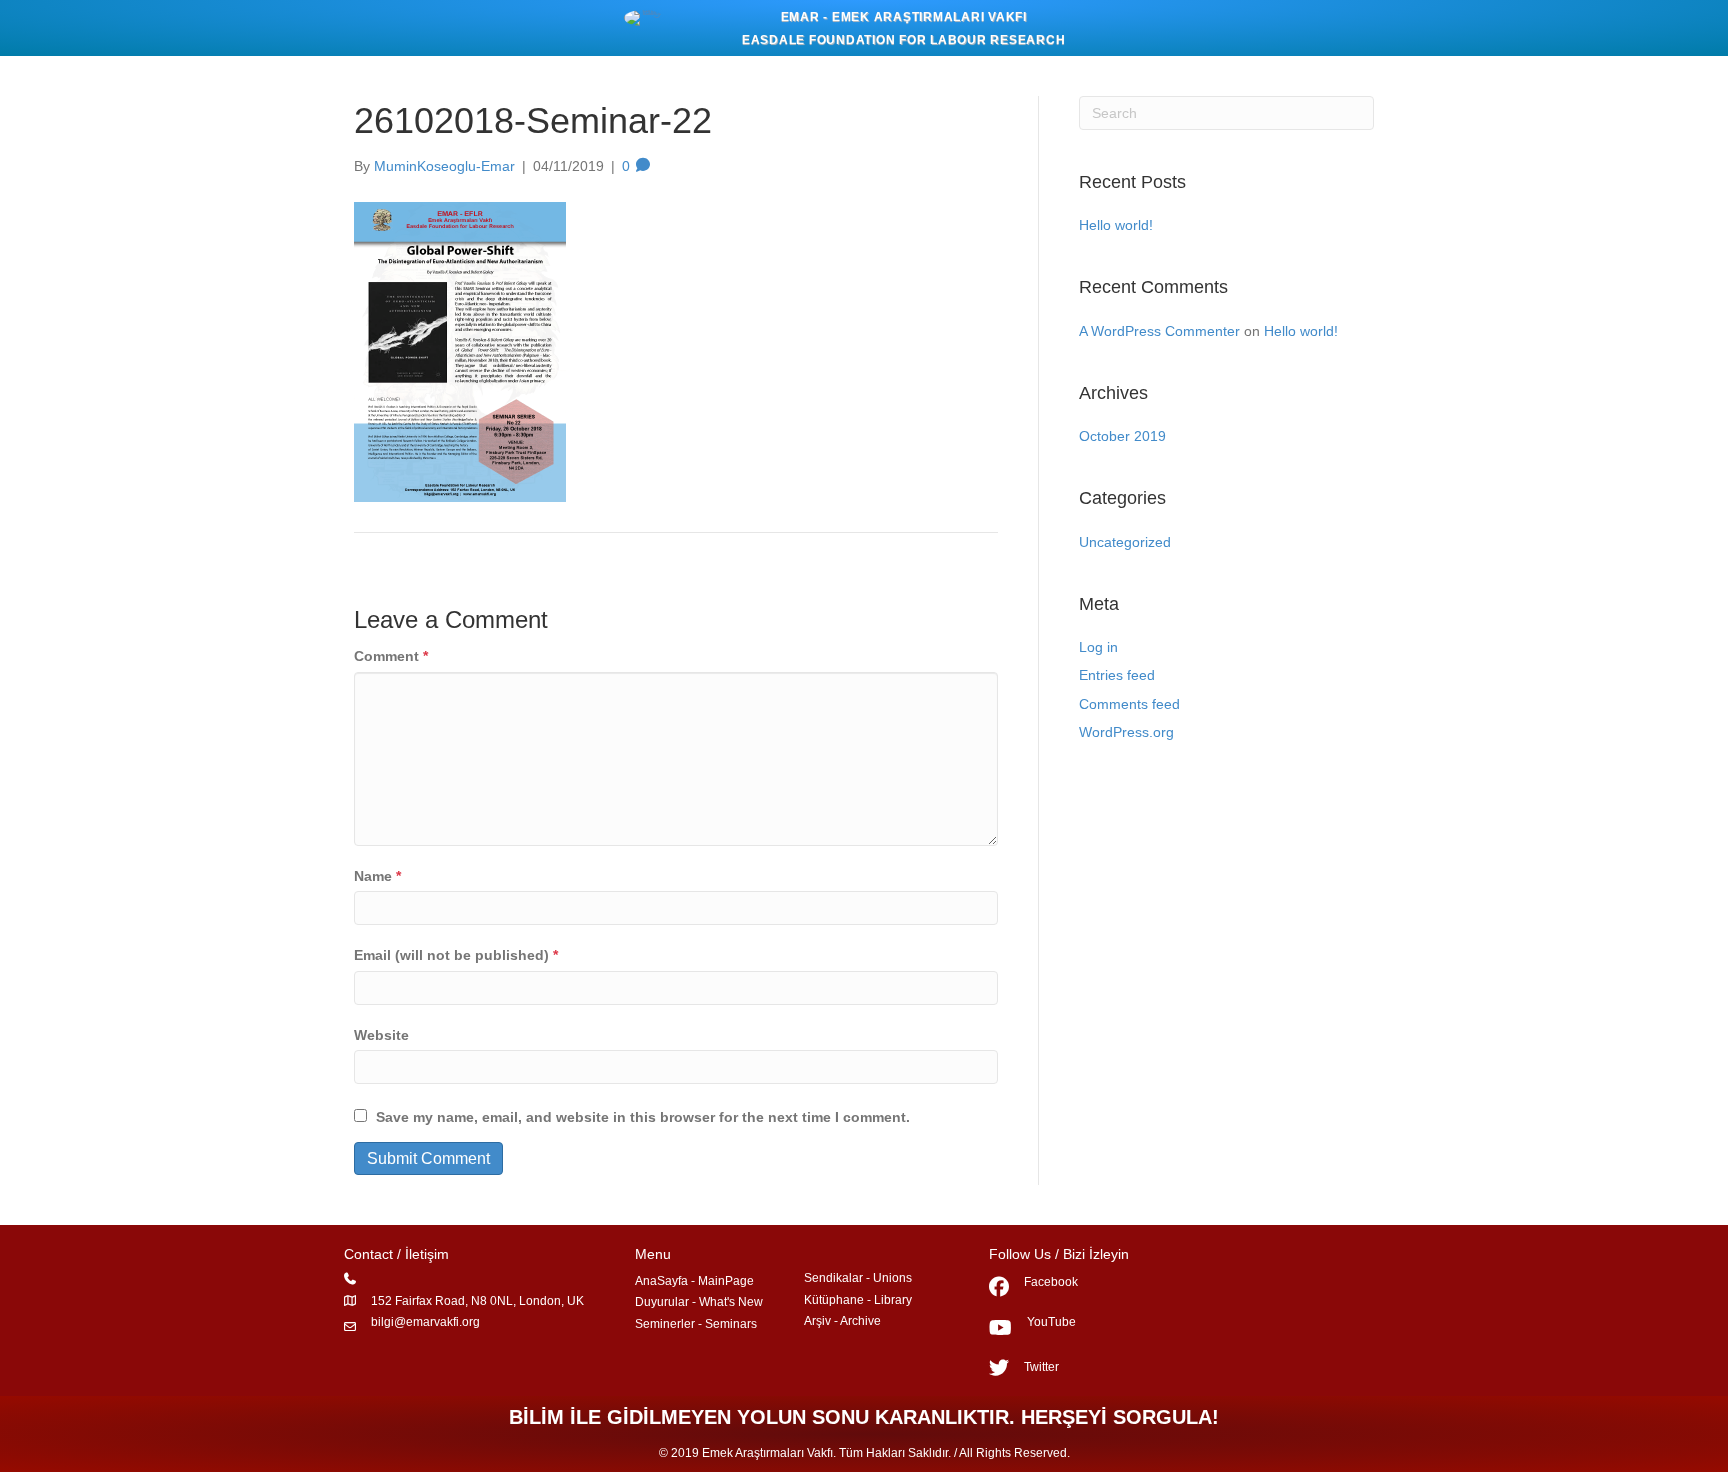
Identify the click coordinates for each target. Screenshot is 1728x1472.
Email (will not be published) (456, 955)
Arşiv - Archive (842, 1321)
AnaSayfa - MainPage (694, 1281)
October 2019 (1122, 436)
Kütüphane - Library (858, 1300)
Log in (1098, 647)
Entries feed (1117, 675)
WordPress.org (1126, 732)
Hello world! (1116, 225)
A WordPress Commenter (1159, 331)
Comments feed (1129, 704)
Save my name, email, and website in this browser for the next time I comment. (643, 1117)
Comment (391, 656)
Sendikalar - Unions (858, 1278)
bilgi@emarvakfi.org (425, 1322)
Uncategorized (1125, 542)
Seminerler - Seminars (696, 1324)
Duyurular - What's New (699, 1302)
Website (381, 1035)
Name (377, 876)
